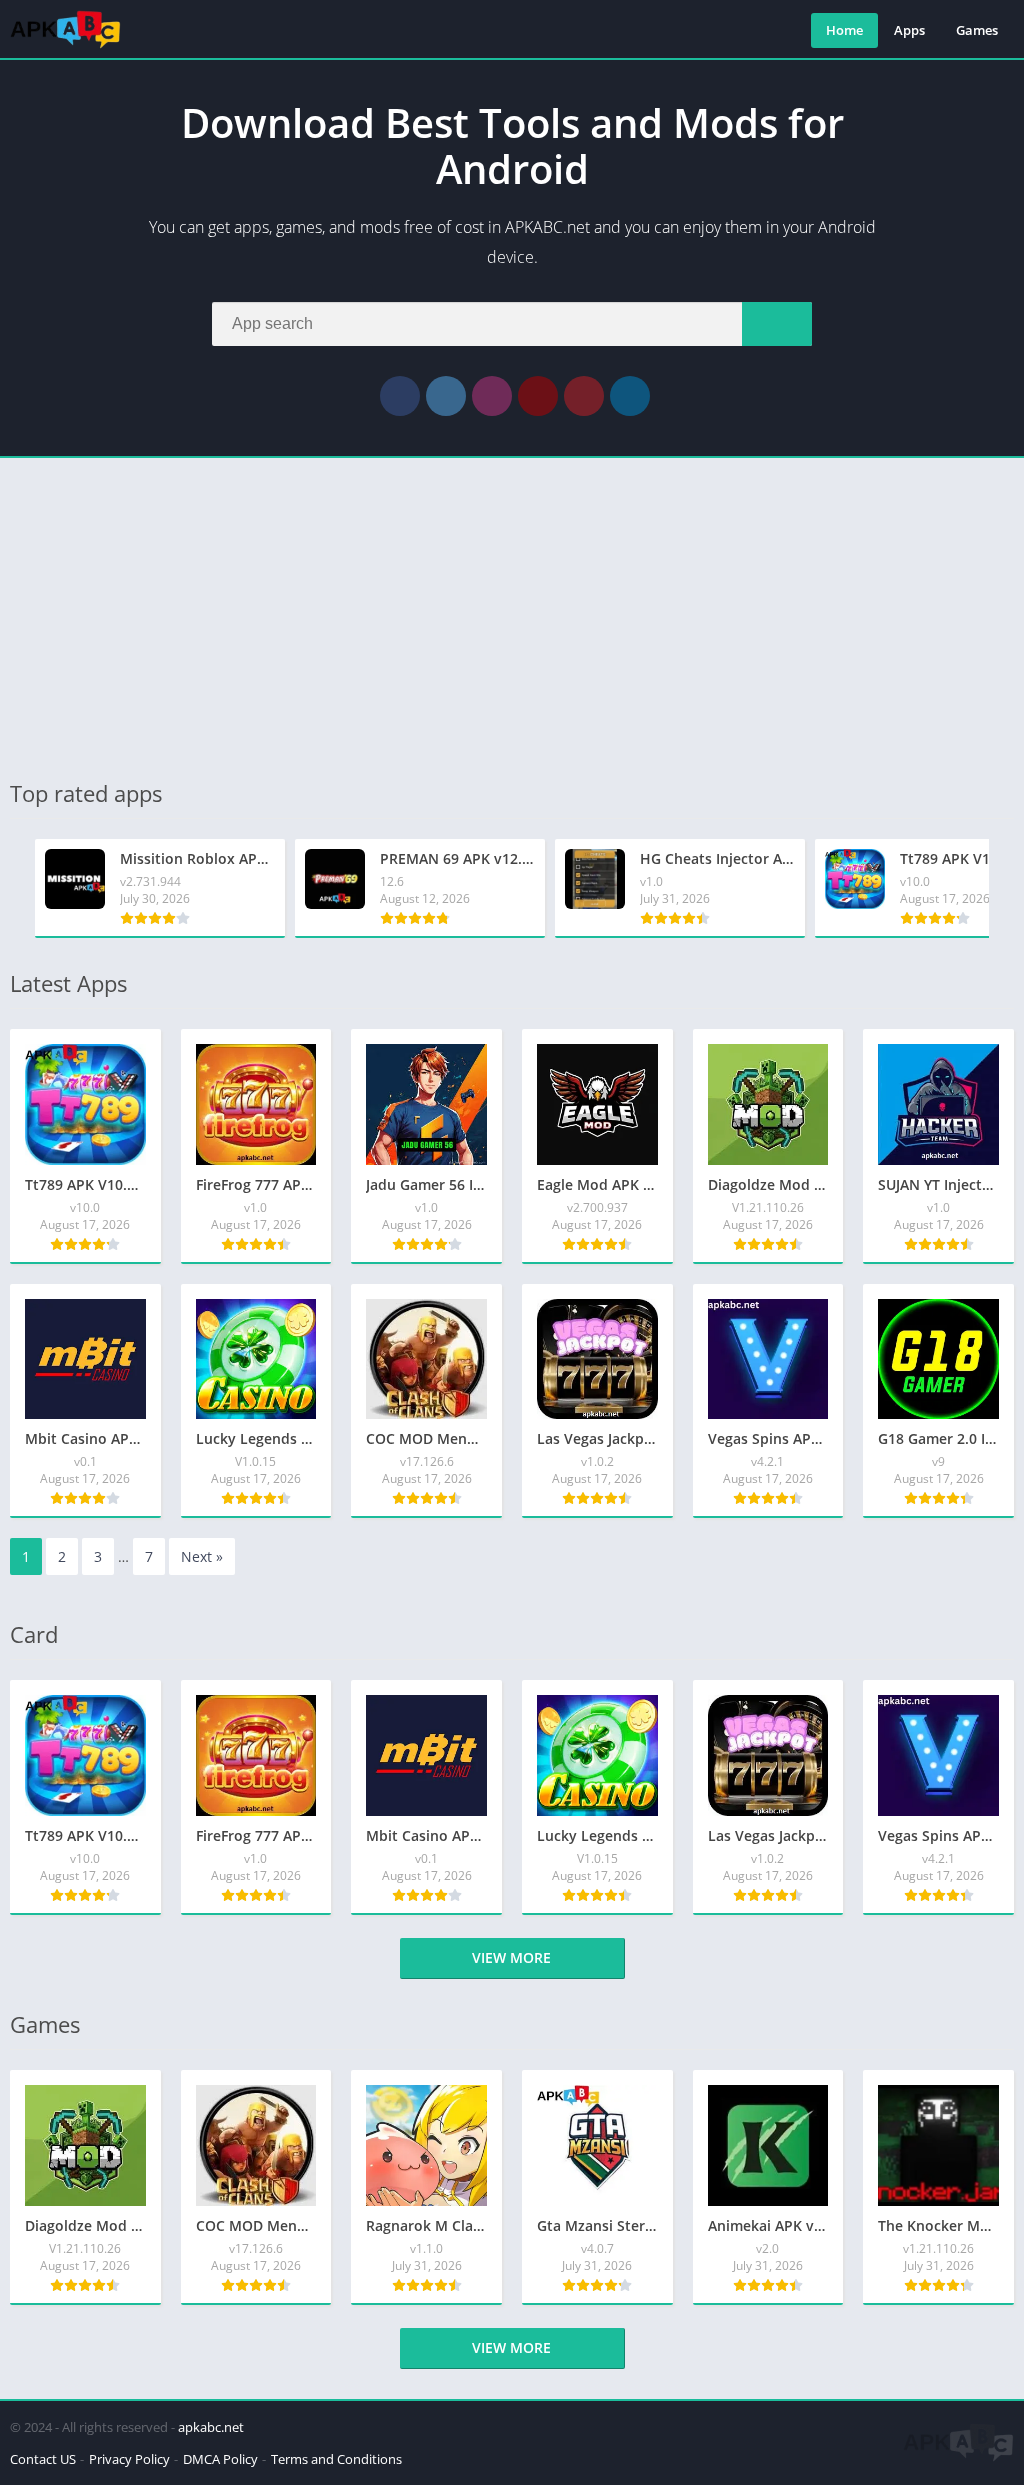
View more (511, 1957)
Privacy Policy (129, 2459)
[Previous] (16, 888)
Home (844, 30)
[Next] (1008, 888)
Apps (909, 30)
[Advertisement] (512, 618)
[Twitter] (446, 396)
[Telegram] (630, 396)
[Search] (777, 324)
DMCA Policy (220, 2459)
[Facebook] (400, 396)
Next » (202, 1556)
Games (977, 30)
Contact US (43, 2459)
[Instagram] (492, 396)
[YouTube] (538, 396)
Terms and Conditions (336, 2459)
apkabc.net (211, 2427)
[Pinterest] (584, 396)
